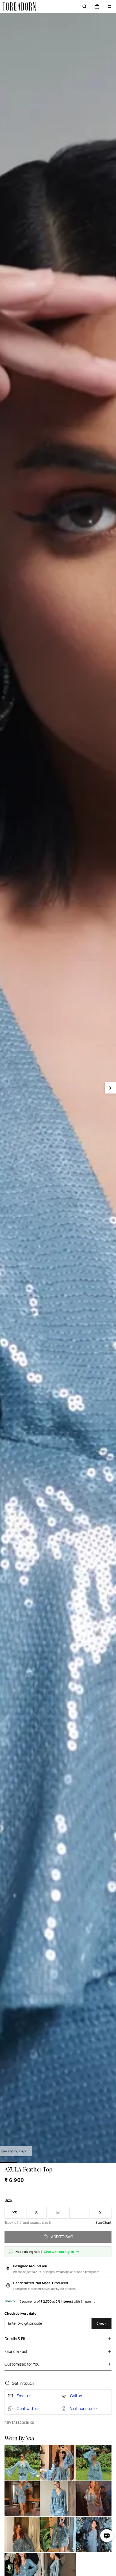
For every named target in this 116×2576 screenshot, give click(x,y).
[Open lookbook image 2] (58, 2463)
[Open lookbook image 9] (94, 2535)
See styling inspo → (16, 2151)
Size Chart (103, 2223)
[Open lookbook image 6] (94, 2499)
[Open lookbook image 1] (22, 2463)
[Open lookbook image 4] (22, 2499)
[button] (110, 1088)
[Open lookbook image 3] (94, 2463)
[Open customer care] (107, 2536)
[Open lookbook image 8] (58, 2535)
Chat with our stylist (59, 2252)
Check (102, 2323)
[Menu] (110, 6)
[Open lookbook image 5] (58, 2499)
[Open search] (84, 6)
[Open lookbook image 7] (22, 2535)
